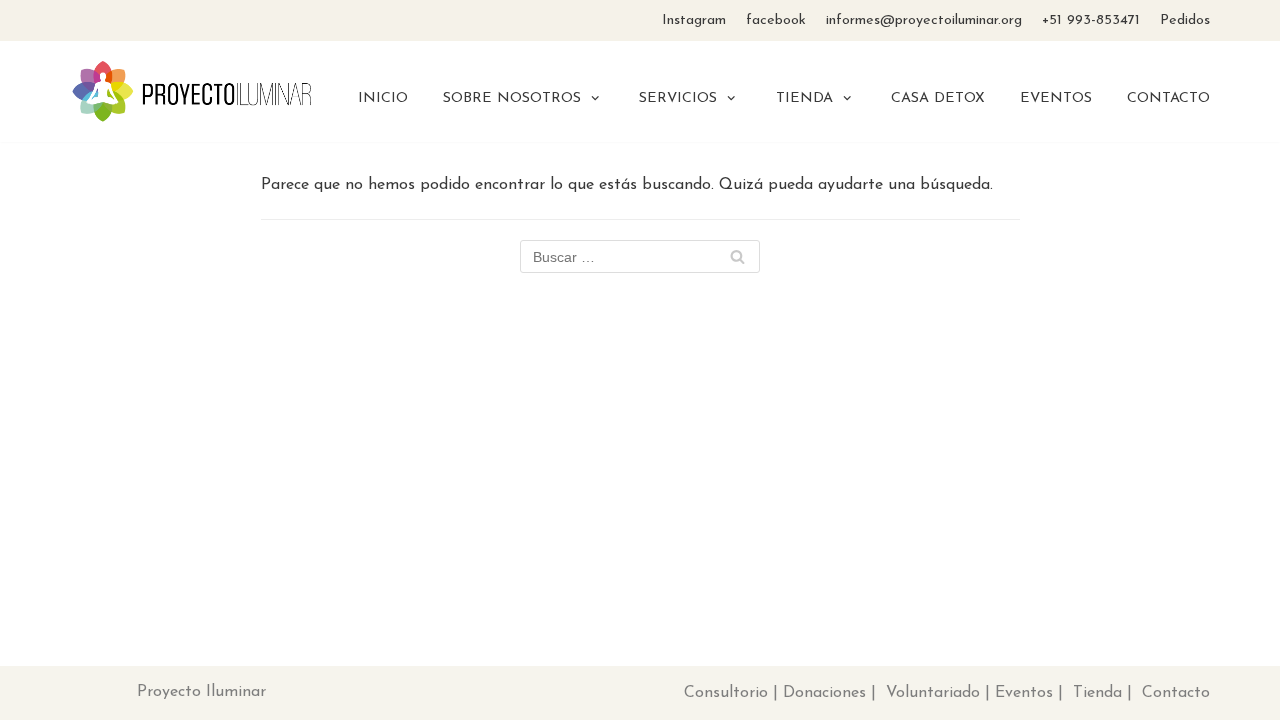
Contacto (1176, 693)
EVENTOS (1056, 98)
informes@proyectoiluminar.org (924, 20)
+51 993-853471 (1091, 20)
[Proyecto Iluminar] (192, 91)
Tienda (1097, 693)
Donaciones (824, 693)
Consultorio (726, 693)
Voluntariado (933, 693)
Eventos (1024, 693)
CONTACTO (1168, 98)
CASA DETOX (938, 98)
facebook (776, 20)
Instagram (694, 20)
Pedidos (1185, 20)
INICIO (383, 98)
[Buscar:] (640, 258)
